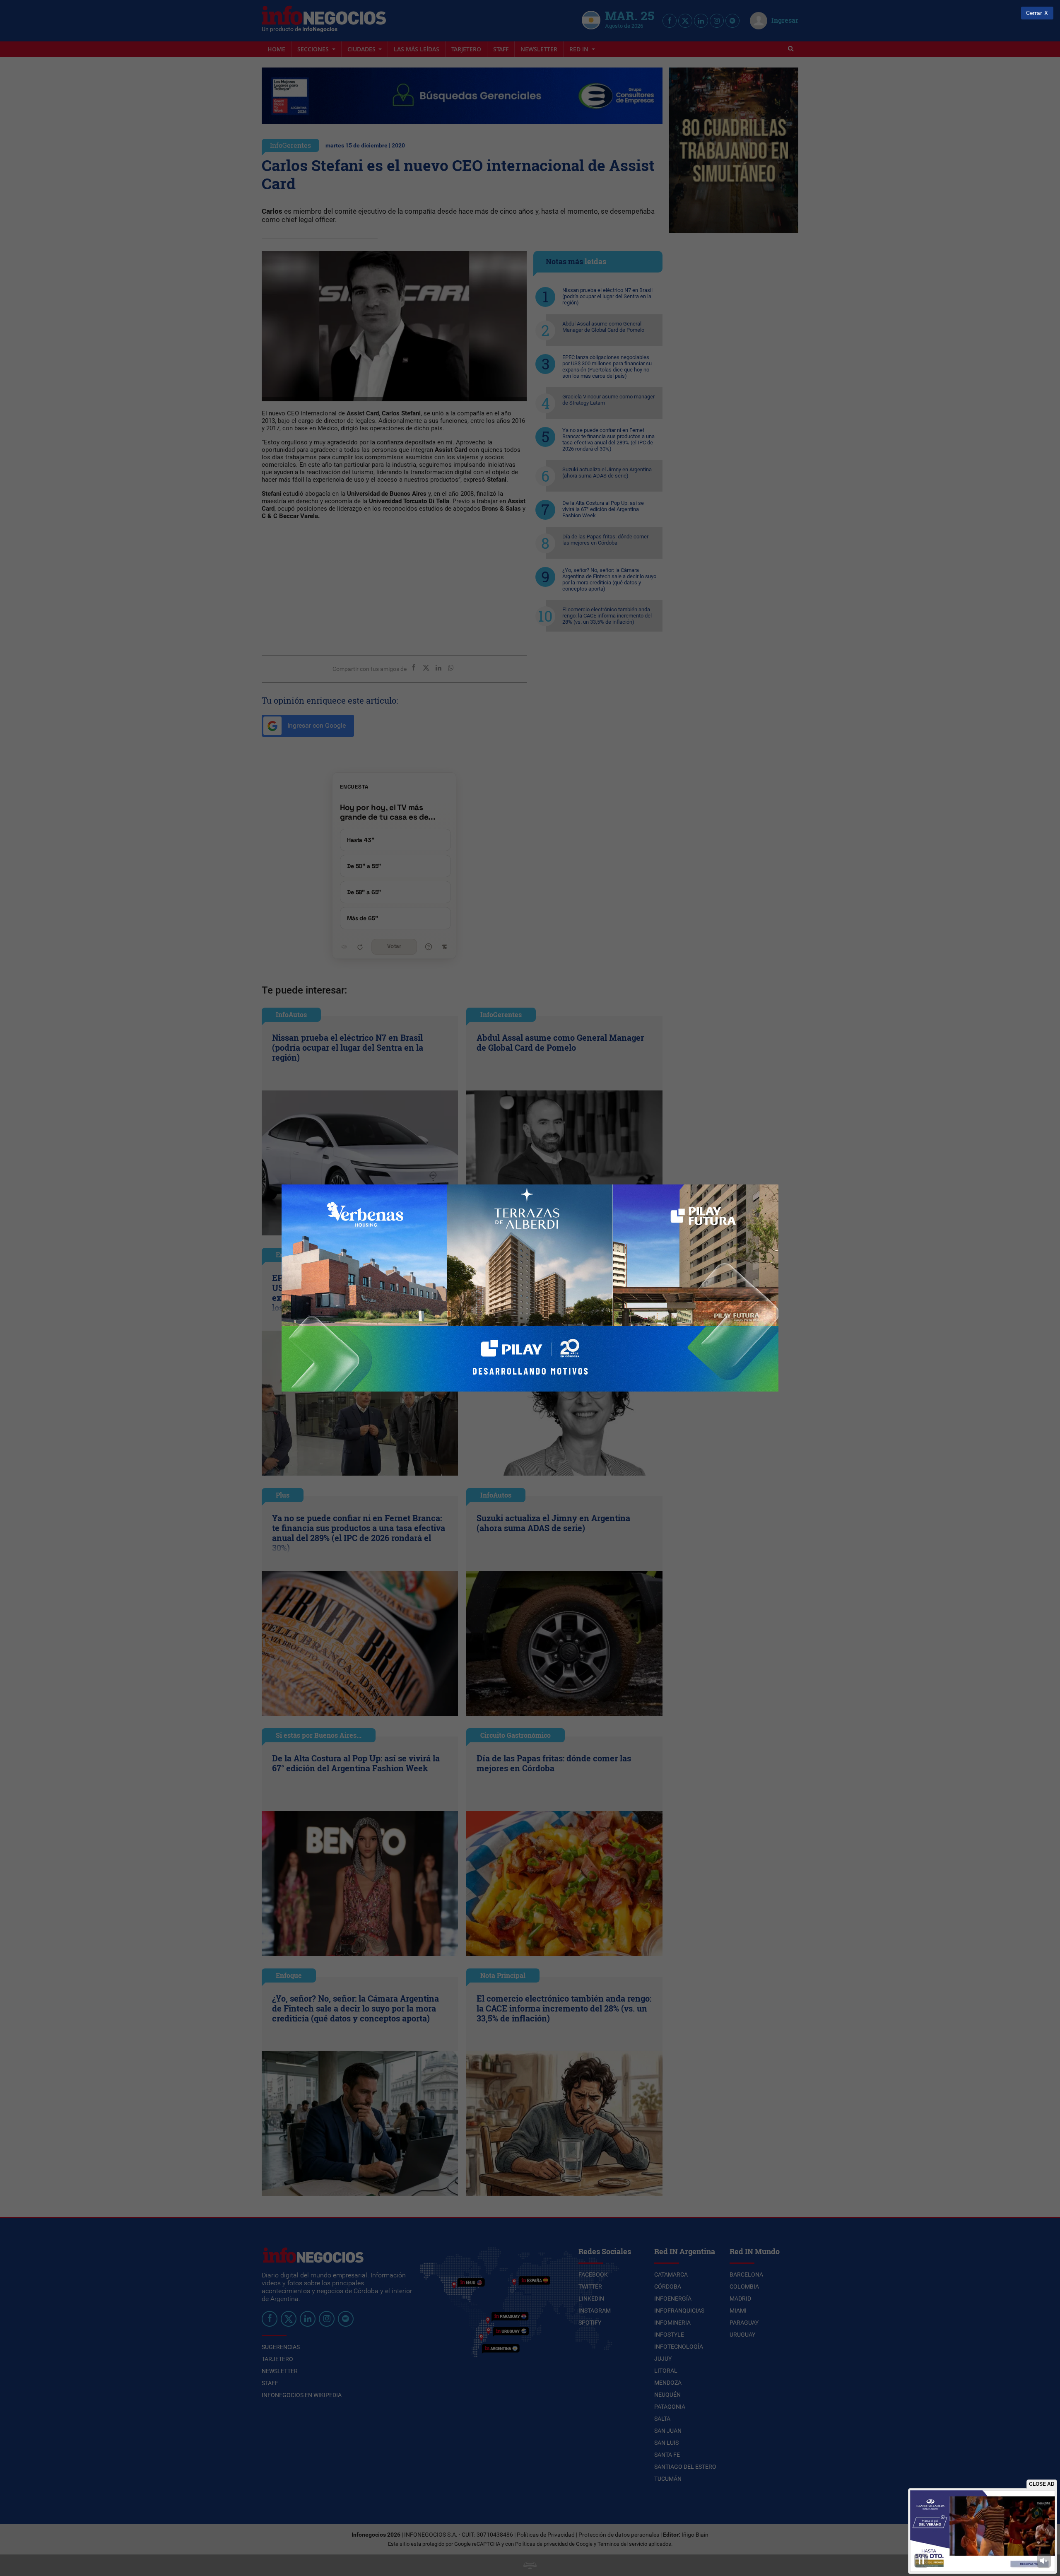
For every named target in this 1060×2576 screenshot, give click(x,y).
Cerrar (1034, 13)
